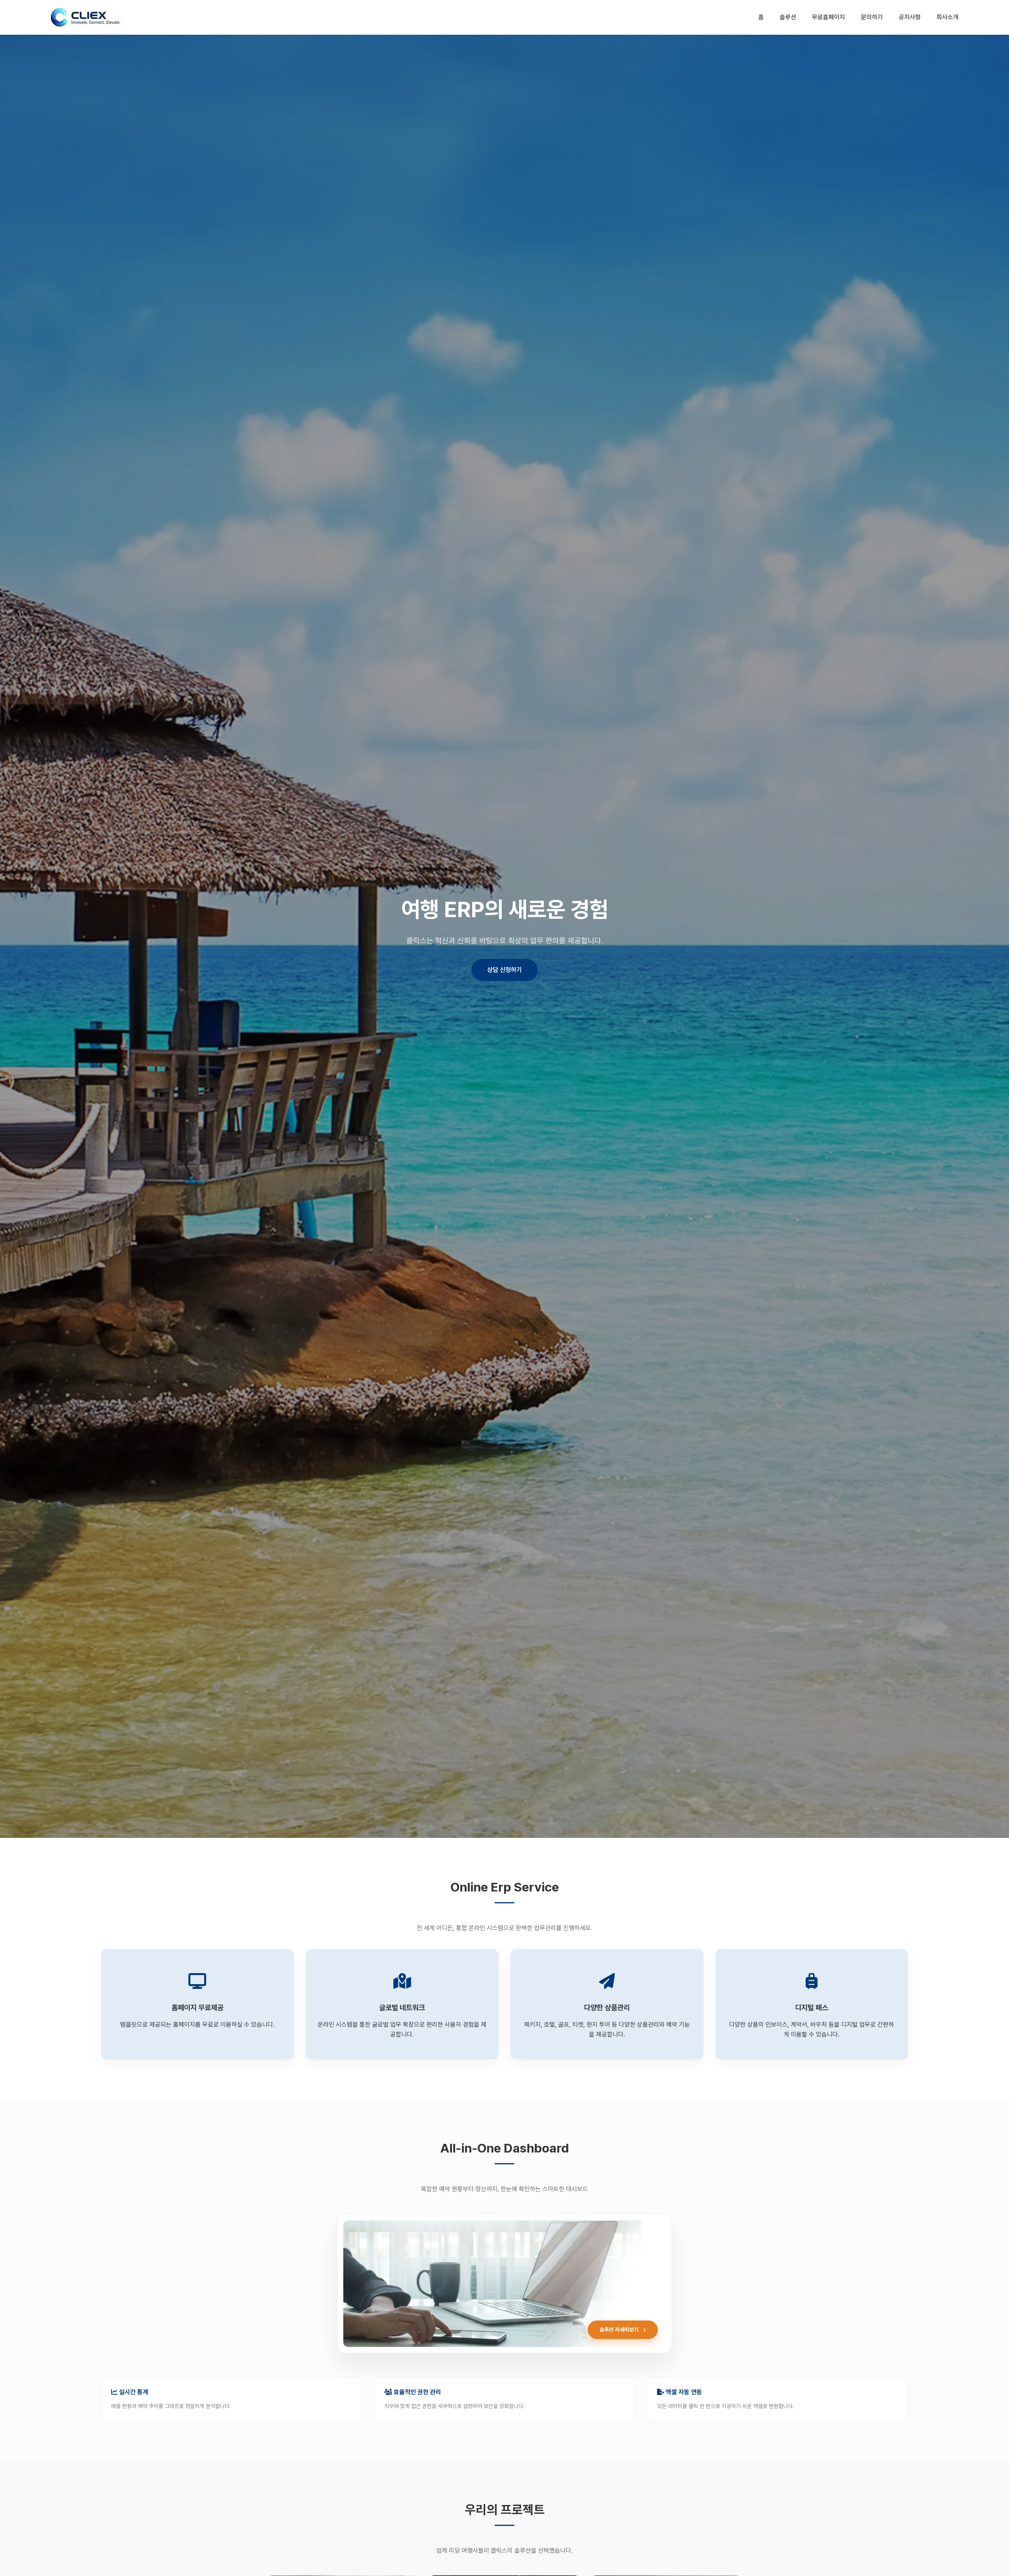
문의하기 (872, 17)
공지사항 (910, 17)
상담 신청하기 (504, 970)
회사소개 (948, 17)
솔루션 (788, 17)
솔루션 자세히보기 (620, 2330)
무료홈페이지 (828, 17)
